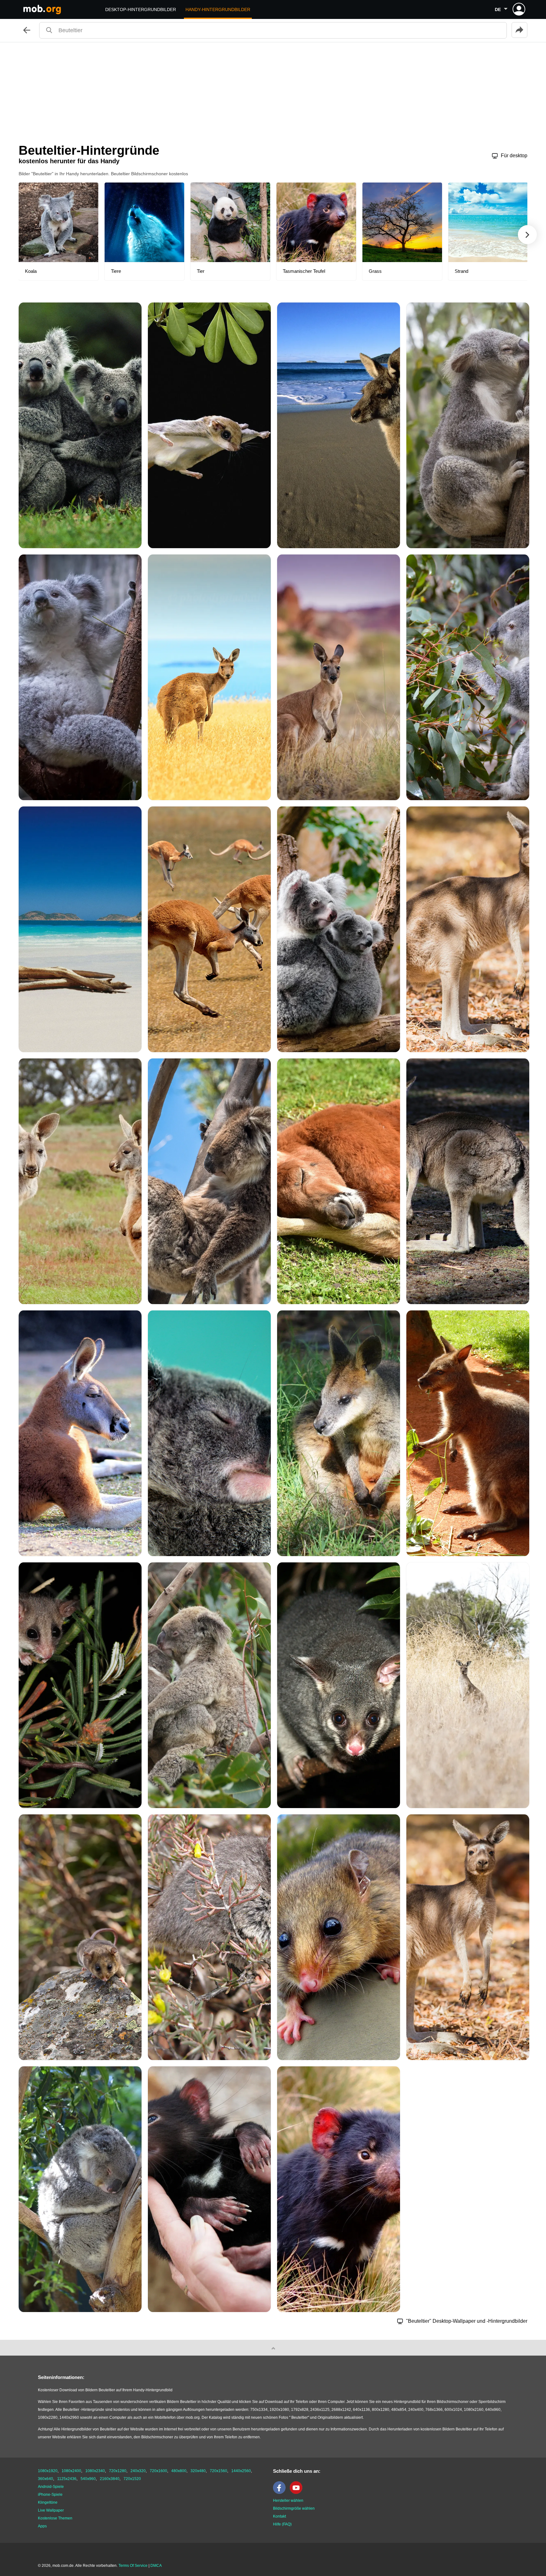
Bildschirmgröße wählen (294, 2508)
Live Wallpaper (51, 2510)
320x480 (198, 2471)
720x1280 (118, 2471)
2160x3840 (110, 2479)
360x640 (45, 2479)
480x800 (179, 2471)
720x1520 (132, 2479)
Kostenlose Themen (55, 2518)
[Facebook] (281, 2493)
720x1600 (158, 2471)
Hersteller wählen (288, 2501)
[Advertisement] (273, 90)
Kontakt (279, 2516)
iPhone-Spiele (50, 2495)
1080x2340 (95, 2471)
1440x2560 (241, 2471)
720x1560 (218, 2471)
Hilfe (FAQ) (282, 2524)
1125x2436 (67, 2479)
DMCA (156, 2566)
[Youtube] (298, 2493)
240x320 (138, 2471)
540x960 (88, 2479)
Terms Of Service (133, 2566)
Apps (42, 2526)
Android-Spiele (51, 2487)
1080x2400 (71, 2471)
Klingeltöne (48, 2502)
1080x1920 (48, 2471)
